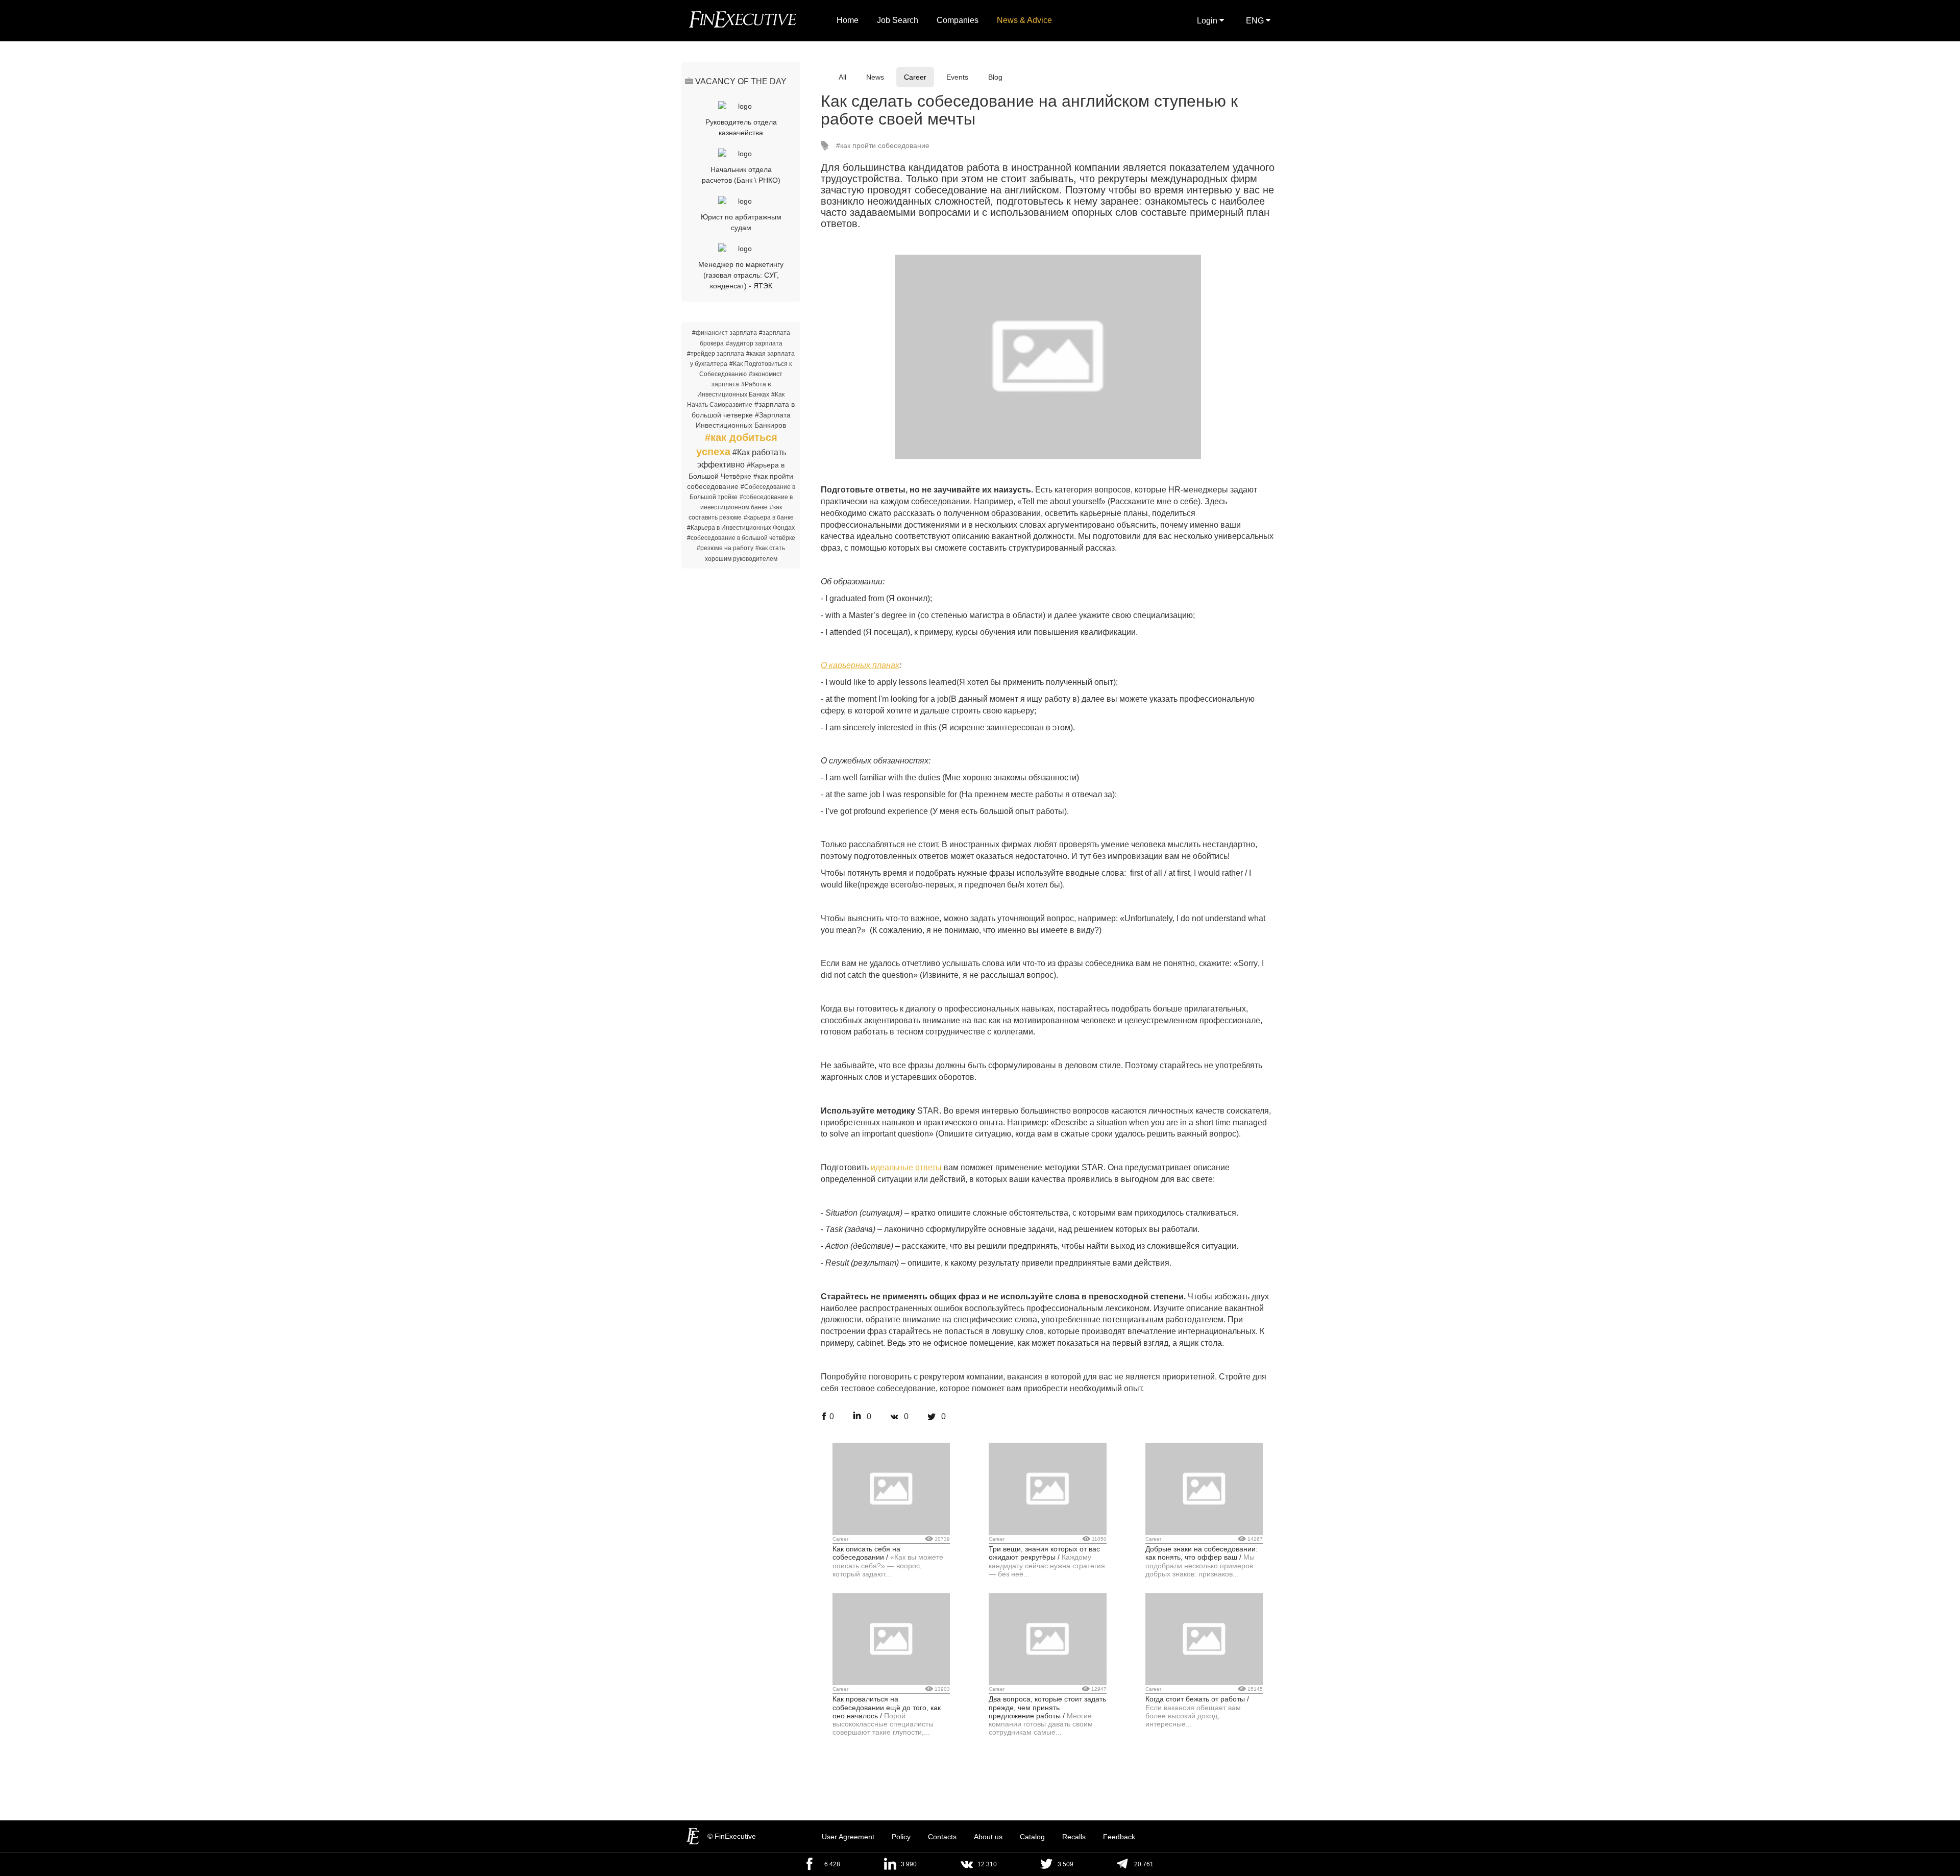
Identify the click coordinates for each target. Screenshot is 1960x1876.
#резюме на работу (725, 548)
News (875, 77)
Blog (995, 77)
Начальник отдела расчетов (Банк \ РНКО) (741, 175)
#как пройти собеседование (883, 145)
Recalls (1074, 1837)
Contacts (942, 1837)
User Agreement (848, 1837)
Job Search (898, 20)
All (842, 77)
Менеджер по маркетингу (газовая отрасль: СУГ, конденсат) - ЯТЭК (741, 275)
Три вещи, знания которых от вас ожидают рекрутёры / (1044, 1553)
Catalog (1032, 1837)
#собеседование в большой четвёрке (741, 538)
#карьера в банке (769, 517)
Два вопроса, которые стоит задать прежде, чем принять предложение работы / (1047, 1707)
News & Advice (1024, 20)
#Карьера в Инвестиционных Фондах (741, 528)
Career (915, 77)
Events (957, 77)
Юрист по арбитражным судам (741, 222)
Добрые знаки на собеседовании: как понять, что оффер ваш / (1202, 1553)
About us (988, 1837)
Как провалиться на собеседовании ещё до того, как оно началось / (887, 1707)
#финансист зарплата (725, 333)
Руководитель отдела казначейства (741, 127)
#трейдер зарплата (716, 354)
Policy (901, 1837)
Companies (958, 20)
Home (848, 20)
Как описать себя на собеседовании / (866, 1553)
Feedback (1119, 1837)
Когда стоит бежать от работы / (1197, 1699)
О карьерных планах (860, 665)
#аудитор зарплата (754, 343)
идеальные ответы (906, 1167)
